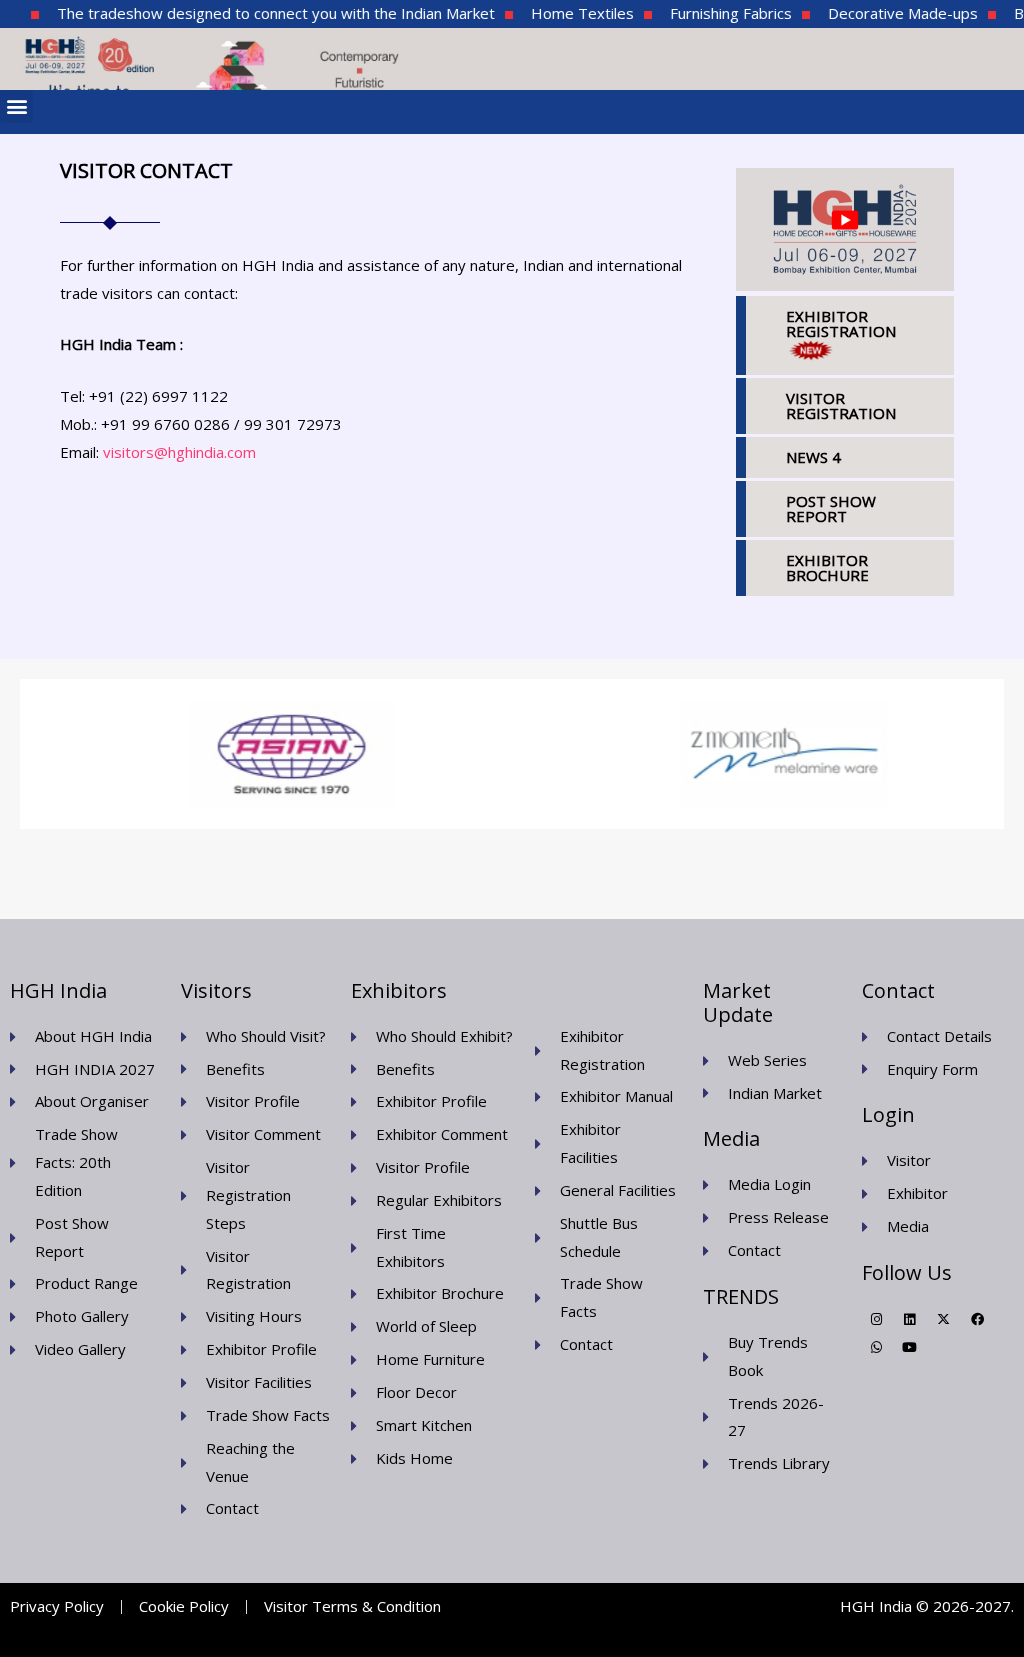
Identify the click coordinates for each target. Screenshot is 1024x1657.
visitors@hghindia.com (179, 452)
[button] (16, 106)
